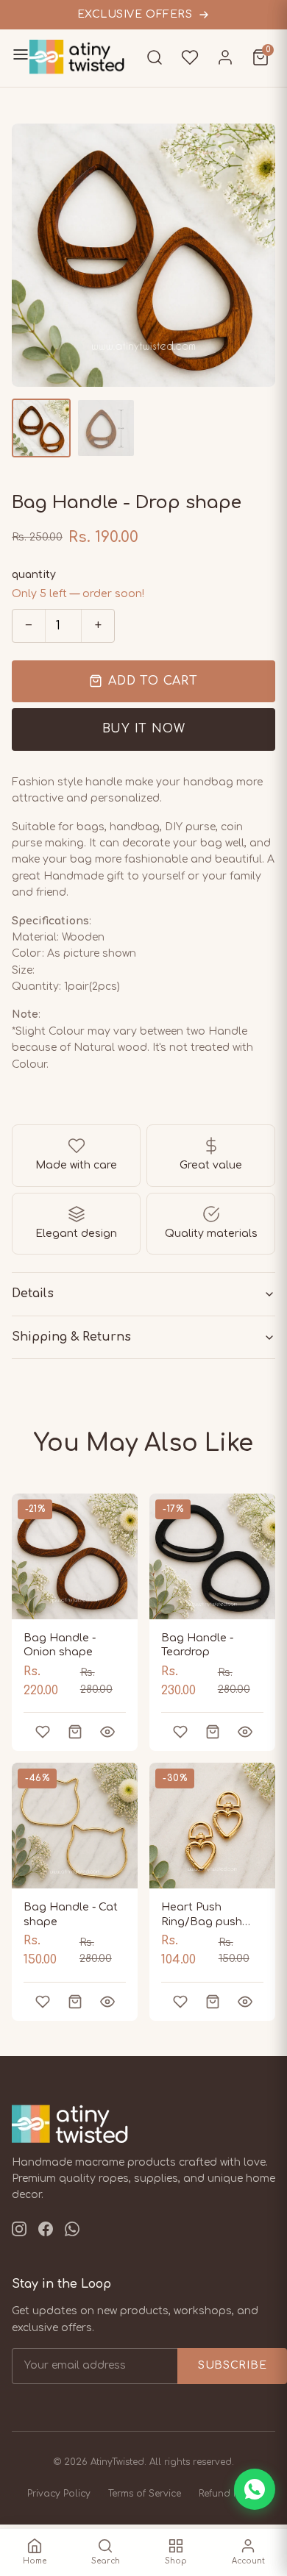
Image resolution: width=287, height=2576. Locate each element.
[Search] (155, 57)
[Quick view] (107, 1732)
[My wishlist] (190, 57)
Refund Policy (230, 2494)
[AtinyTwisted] (85, 57)
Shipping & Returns (71, 1337)
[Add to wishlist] (43, 1732)
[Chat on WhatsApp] (255, 2489)
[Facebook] (46, 2232)
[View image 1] (41, 428)
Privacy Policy (59, 2494)
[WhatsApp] (72, 2232)
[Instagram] (19, 2232)
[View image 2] (106, 428)
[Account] (225, 57)
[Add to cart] (75, 1732)
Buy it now (144, 729)
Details (33, 1294)
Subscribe (232, 2365)
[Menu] (21, 58)
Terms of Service (145, 2494)
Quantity (34, 575)
